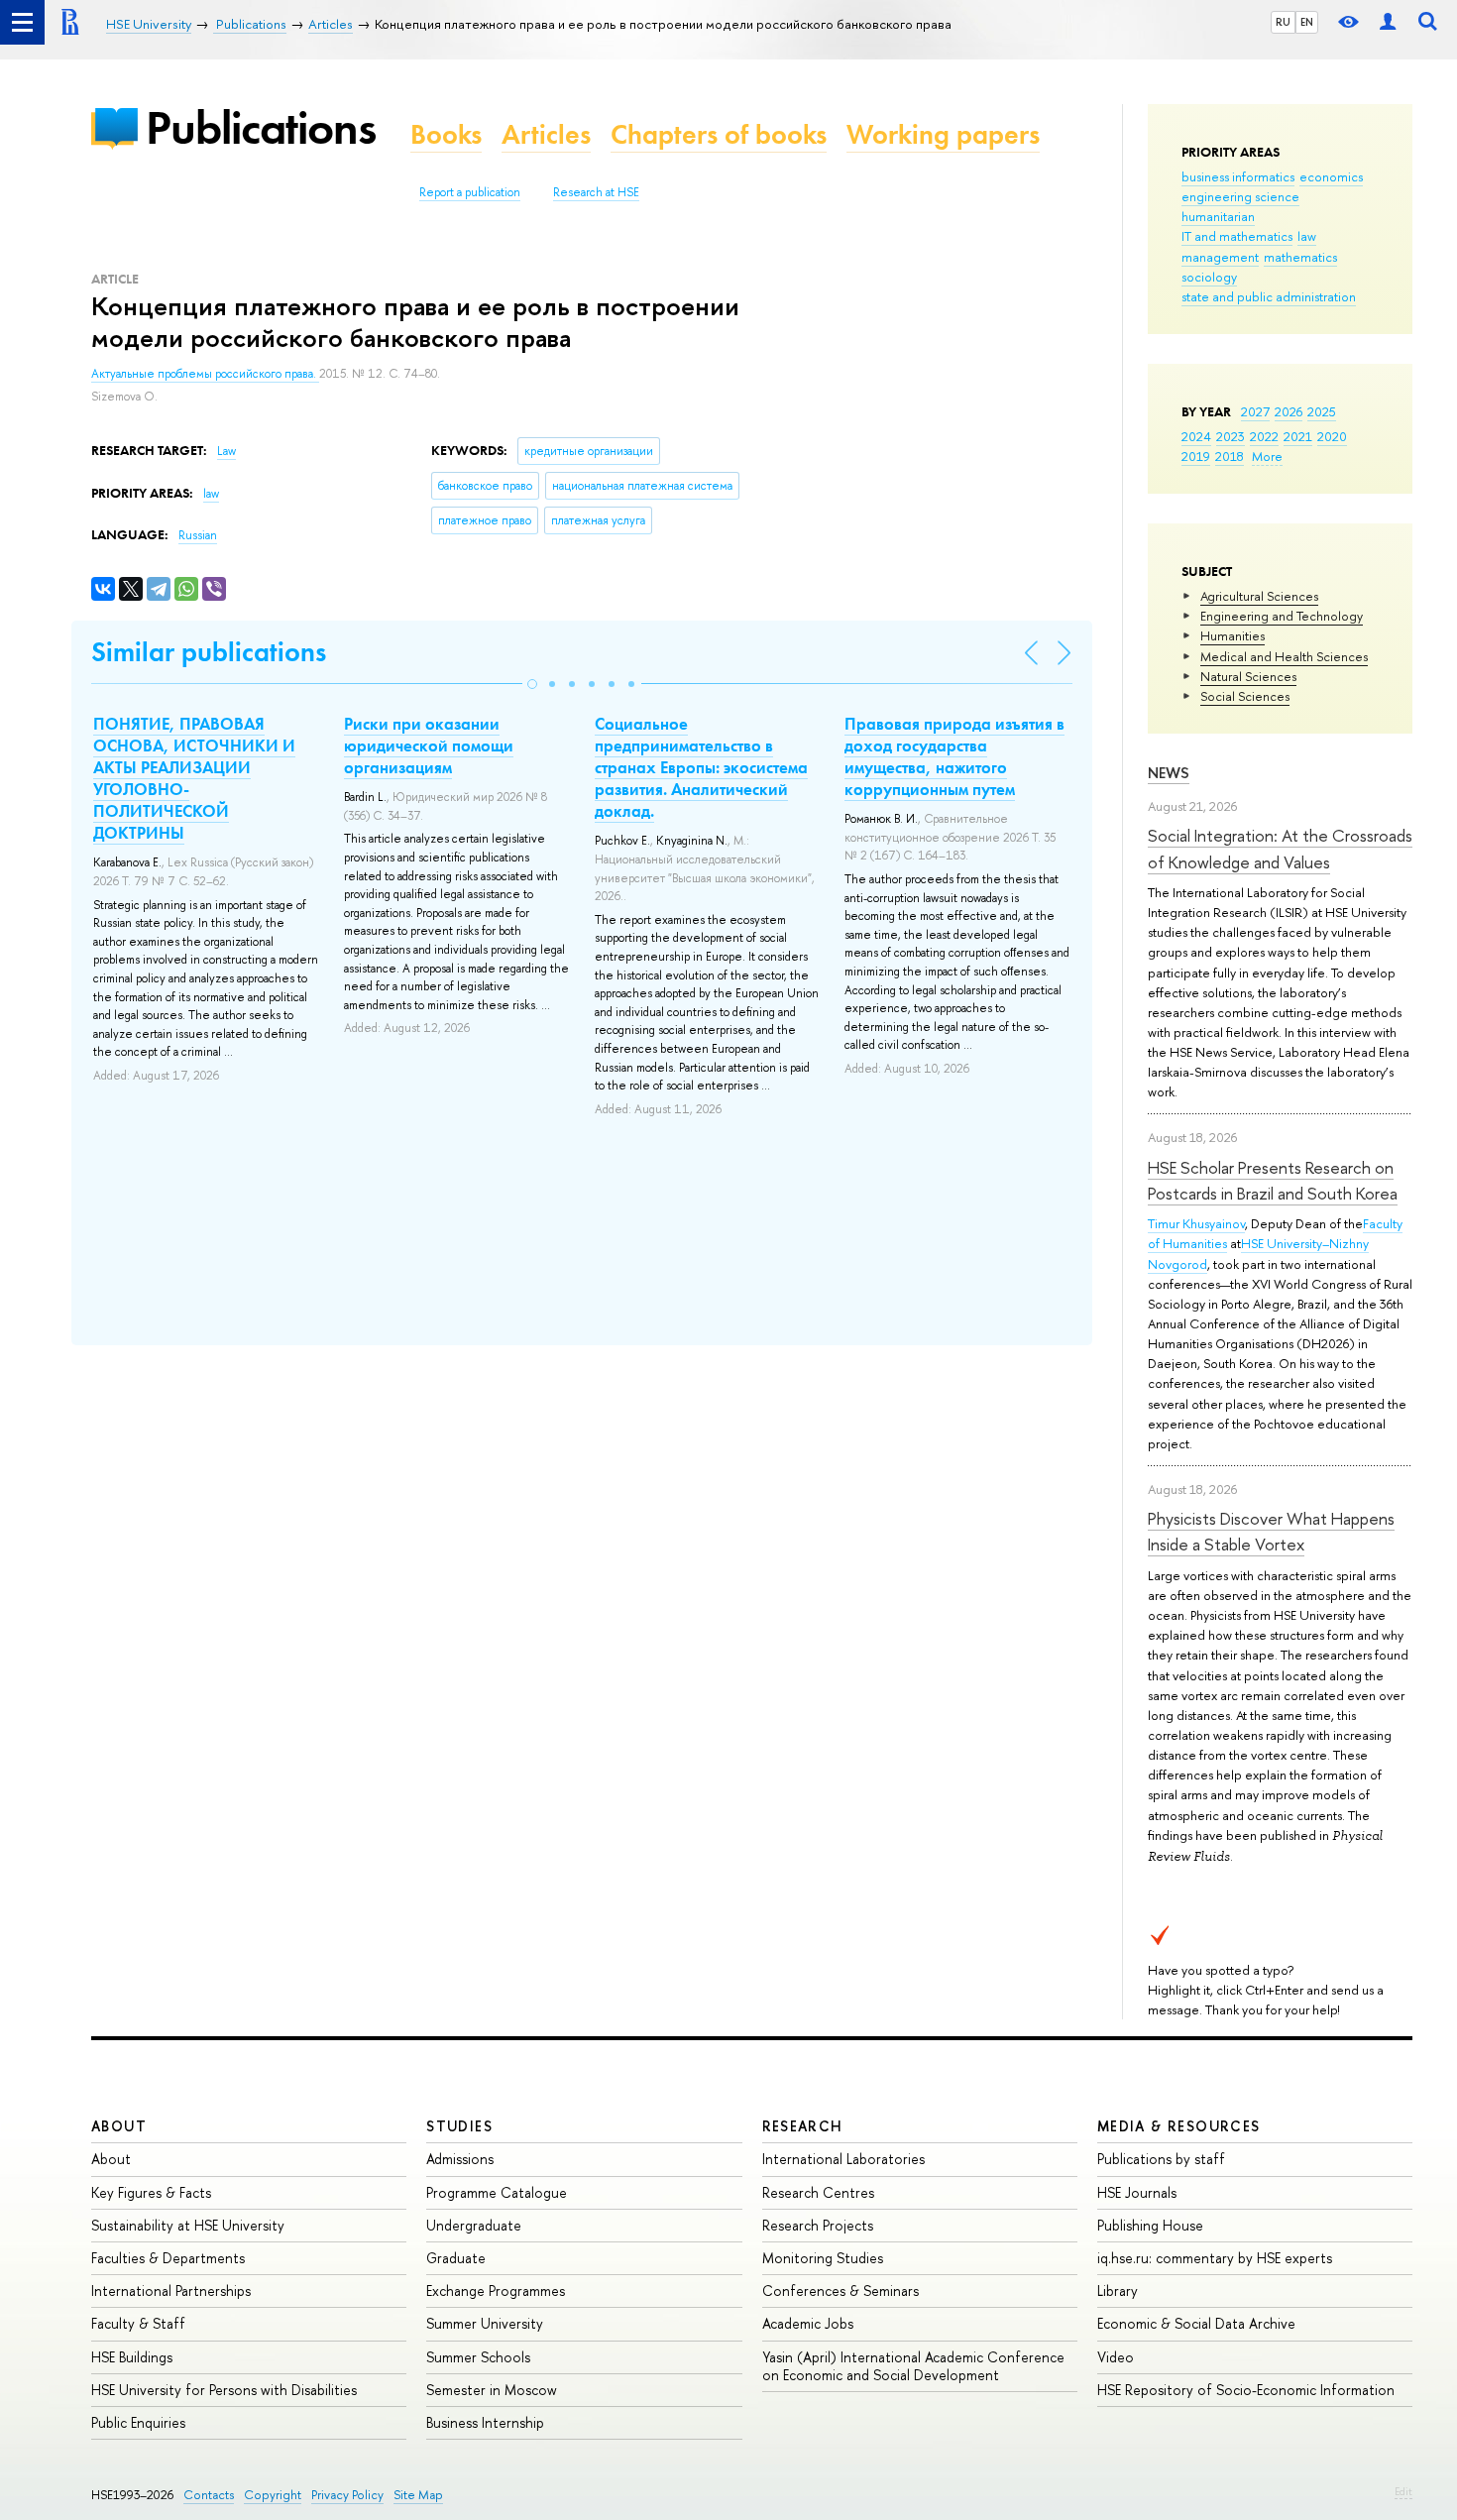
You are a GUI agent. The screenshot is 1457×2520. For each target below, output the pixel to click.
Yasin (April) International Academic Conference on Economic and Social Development (913, 2366)
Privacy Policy (347, 2495)
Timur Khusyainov (1196, 1223)
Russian (198, 535)
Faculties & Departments (168, 2258)
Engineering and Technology (1282, 616)
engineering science (1240, 196)
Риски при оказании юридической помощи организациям (429, 745)
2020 (1332, 436)
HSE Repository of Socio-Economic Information (1246, 2390)
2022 (1264, 436)
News (1169, 773)
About (119, 2126)
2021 (1298, 436)
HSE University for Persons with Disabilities (224, 2390)
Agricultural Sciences (1259, 596)
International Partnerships (171, 2291)
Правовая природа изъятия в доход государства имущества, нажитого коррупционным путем (954, 756)
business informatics (1238, 176)
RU (1283, 22)
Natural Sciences (1248, 676)
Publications (261, 127)
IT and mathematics (1237, 236)
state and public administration (1269, 296)
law (1307, 236)
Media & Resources (1179, 2126)
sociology (1209, 277)
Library (1118, 2291)
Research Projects (818, 2225)
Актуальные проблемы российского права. (205, 374)
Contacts (209, 2495)
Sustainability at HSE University (188, 2225)
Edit (1403, 2491)
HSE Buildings (132, 2357)
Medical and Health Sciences (1284, 656)
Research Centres (818, 2192)
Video (1116, 2357)
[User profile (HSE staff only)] (1388, 22)
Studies (459, 2126)
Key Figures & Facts (151, 2192)
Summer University (485, 2323)
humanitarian (1218, 216)
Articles (546, 134)
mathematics (1300, 257)
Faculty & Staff (138, 2323)
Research (803, 2126)
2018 (1230, 456)
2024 (1196, 436)
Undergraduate (474, 2225)
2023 (1231, 436)
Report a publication (470, 192)
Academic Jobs (808, 2323)
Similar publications (209, 652)
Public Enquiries (138, 2422)
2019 (1196, 456)
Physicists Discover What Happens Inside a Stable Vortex (1271, 1531)
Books (446, 134)
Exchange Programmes (496, 2291)
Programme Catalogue (497, 2192)
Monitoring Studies (823, 2258)
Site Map (418, 2495)
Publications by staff (1161, 2159)
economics (1331, 176)
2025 (1322, 411)
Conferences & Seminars (841, 2291)
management (1220, 257)
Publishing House (1150, 2225)
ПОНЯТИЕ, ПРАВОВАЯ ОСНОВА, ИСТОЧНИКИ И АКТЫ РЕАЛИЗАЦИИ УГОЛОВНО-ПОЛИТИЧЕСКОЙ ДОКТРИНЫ (194, 778)
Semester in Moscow (492, 2390)
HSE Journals (1137, 2192)
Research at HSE (596, 192)
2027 (1255, 411)
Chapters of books (719, 134)
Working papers (943, 134)
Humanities (1233, 635)
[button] (532, 684)
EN (1307, 22)
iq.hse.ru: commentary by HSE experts (1215, 2258)
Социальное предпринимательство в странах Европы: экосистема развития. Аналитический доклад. (701, 767)
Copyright (273, 2495)
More (1267, 456)
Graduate (456, 2258)
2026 (1289, 411)
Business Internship (485, 2422)
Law (226, 451)
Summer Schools (478, 2357)
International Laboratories (843, 2159)
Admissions (460, 2159)
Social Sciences (1245, 696)
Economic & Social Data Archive (1196, 2323)
